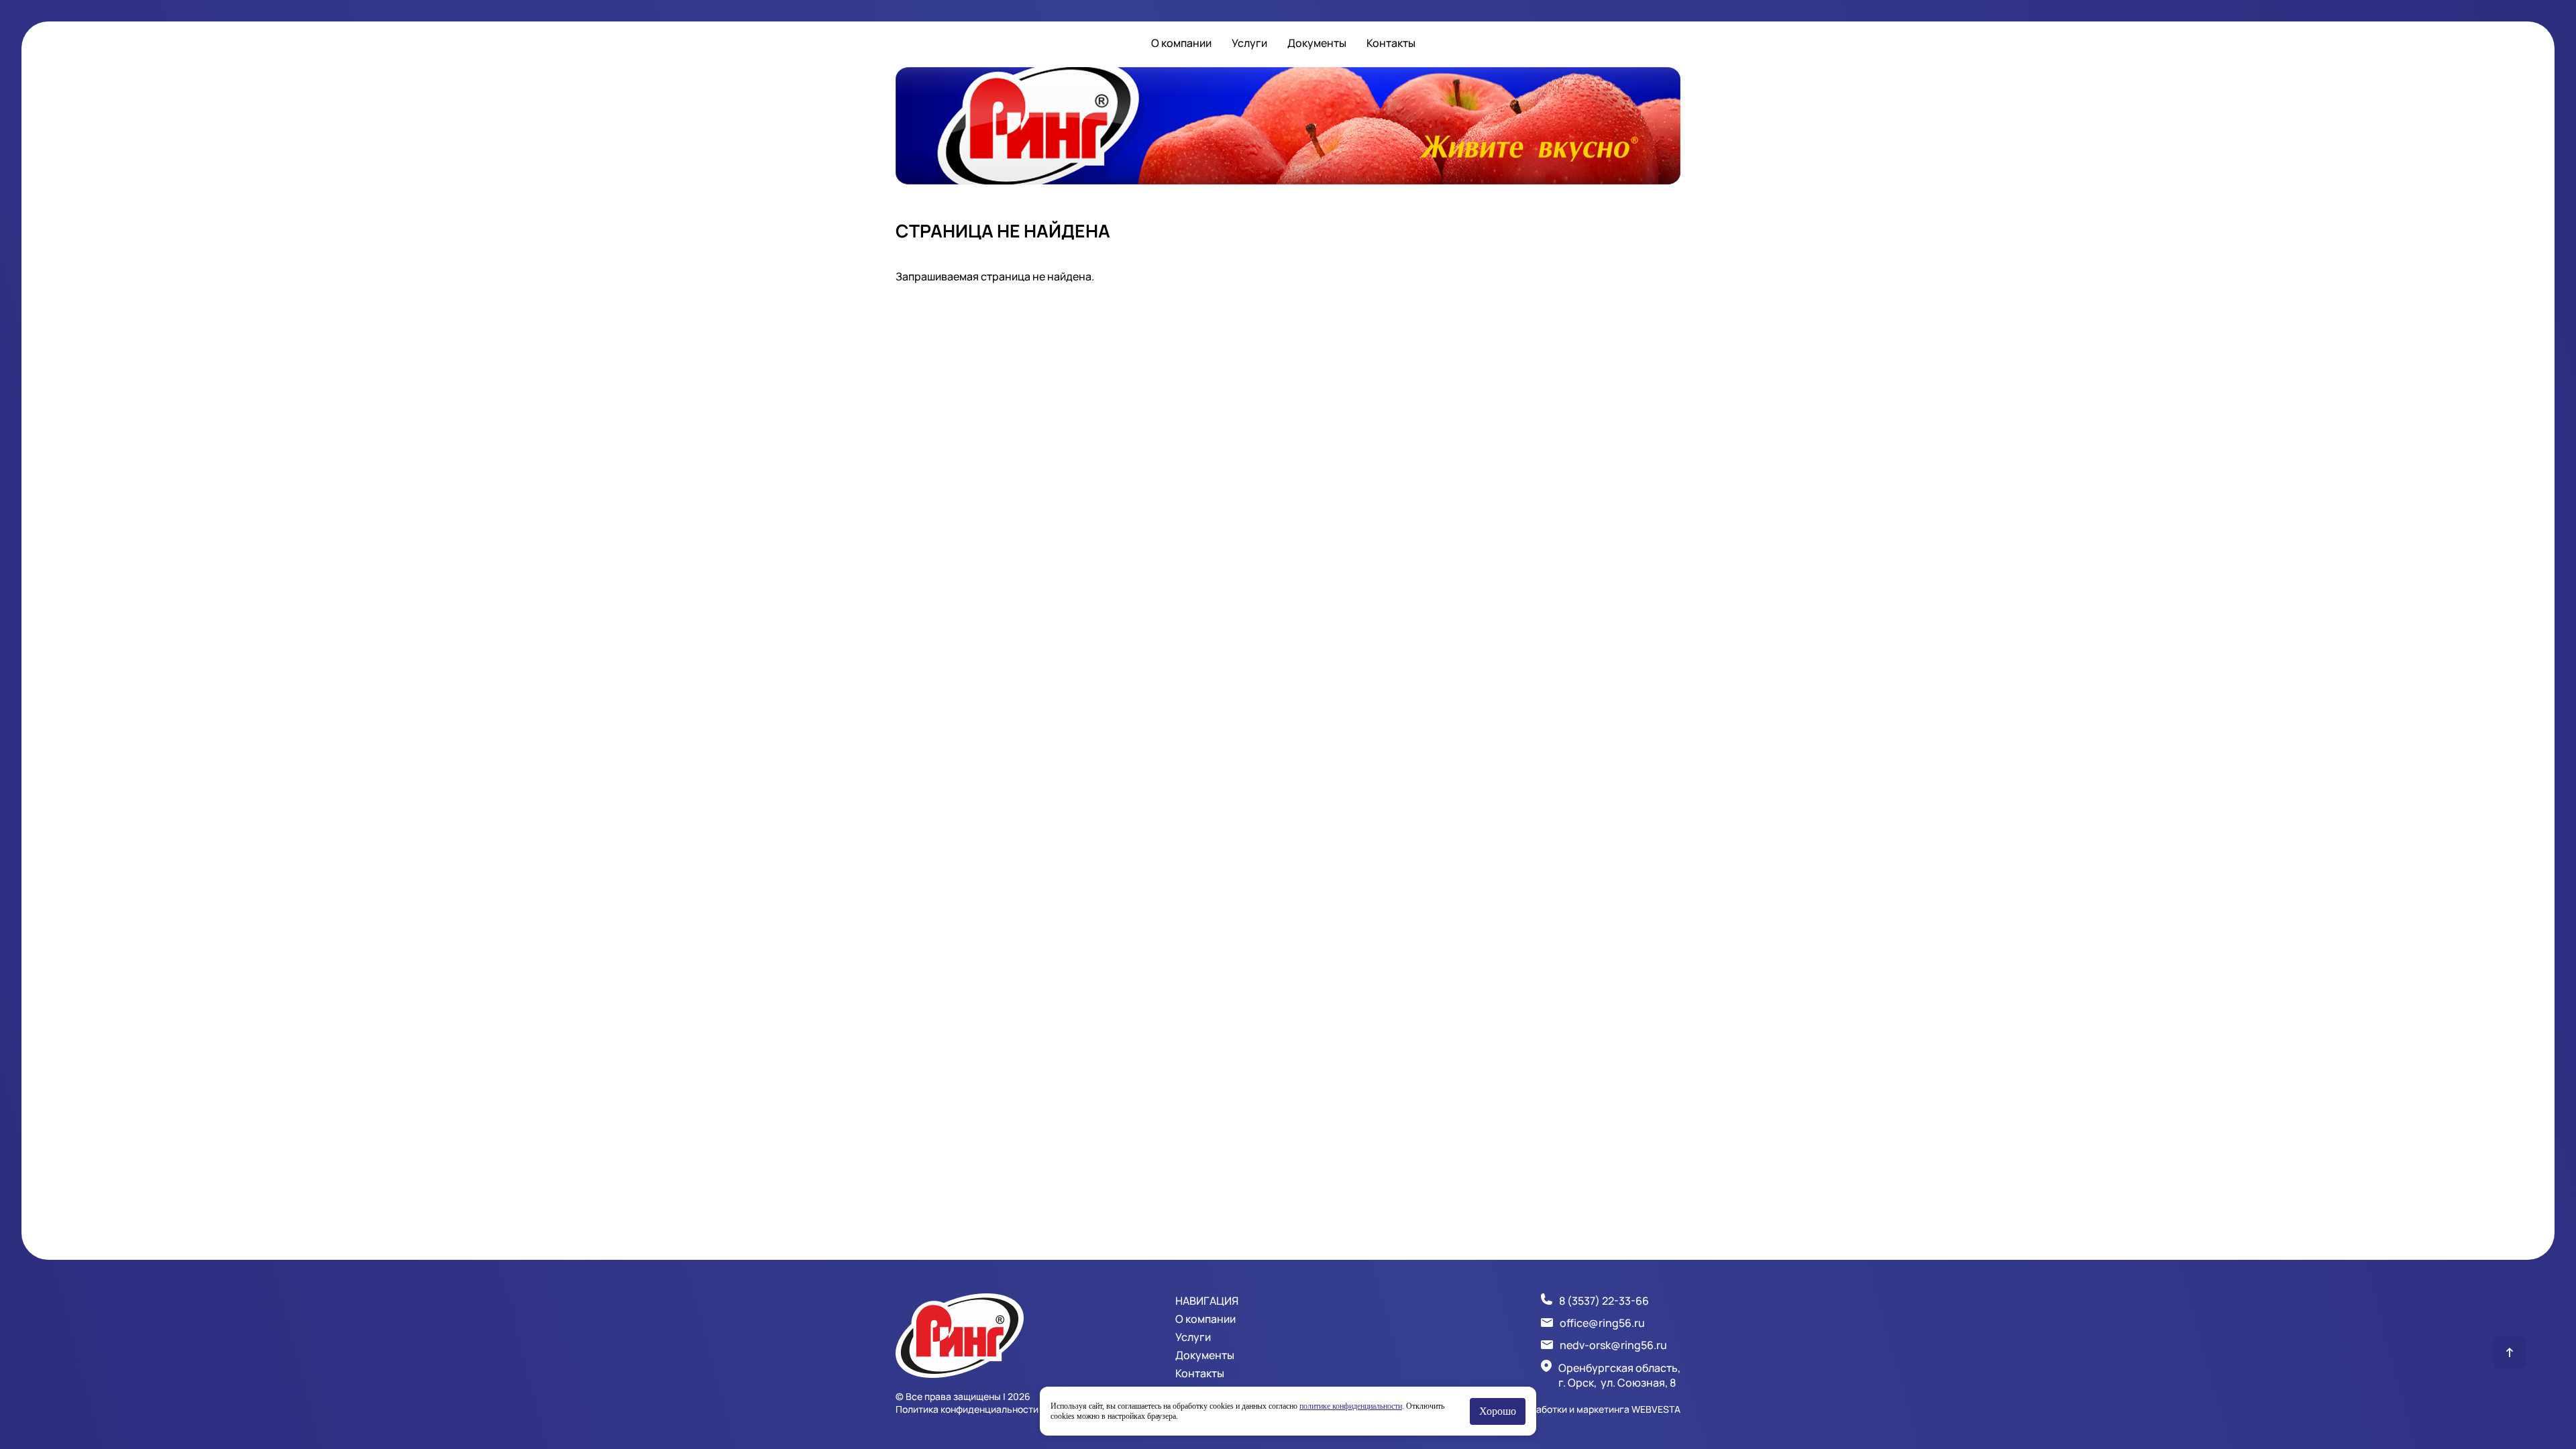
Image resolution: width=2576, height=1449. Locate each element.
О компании (1181, 43)
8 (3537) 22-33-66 (1604, 1301)
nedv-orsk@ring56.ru (1613, 1345)
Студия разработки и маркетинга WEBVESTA (1580, 1409)
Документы (1317, 43)
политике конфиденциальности (1351, 1406)
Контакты (1391, 43)
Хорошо (1498, 1411)
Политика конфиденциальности (967, 1409)
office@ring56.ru (1602, 1323)
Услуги (1249, 43)
